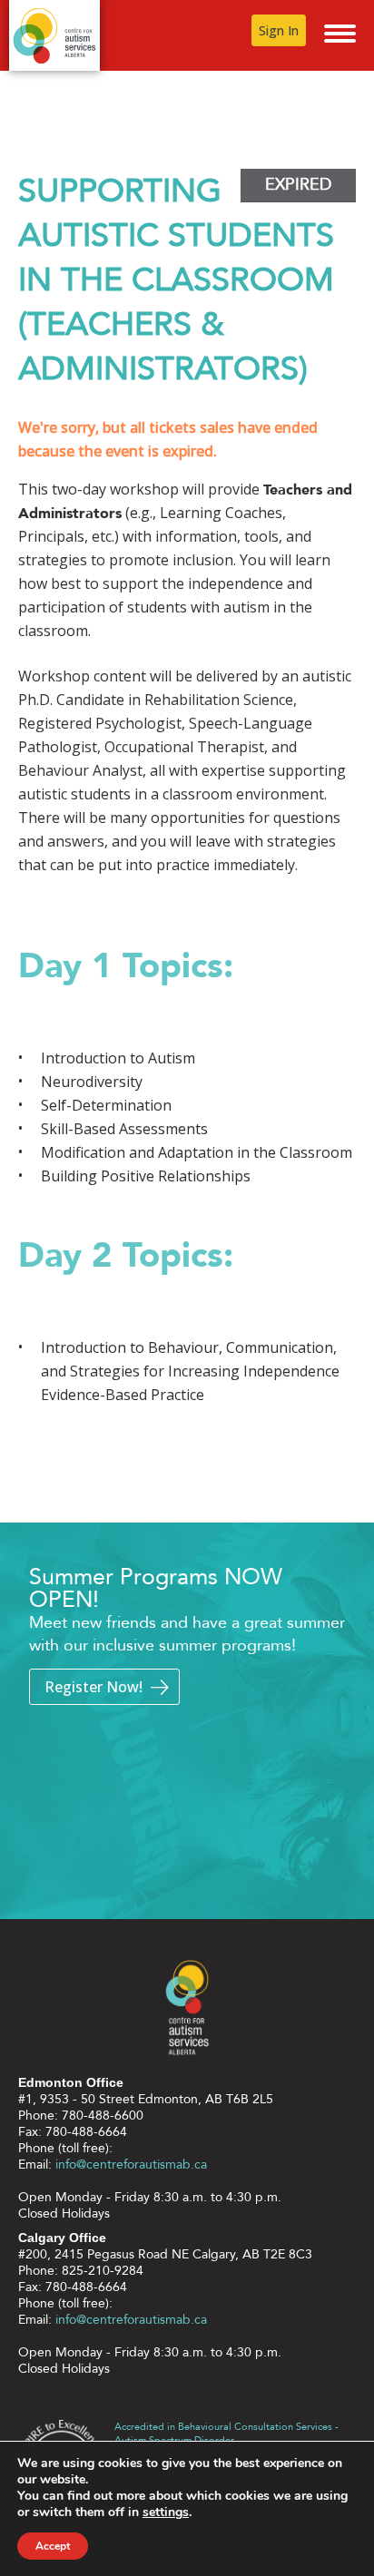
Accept (53, 2546)
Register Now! (93, 1687)
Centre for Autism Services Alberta (54, 35)
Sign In (279, 30)
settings (166, 2512)
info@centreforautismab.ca (131, 2165)
